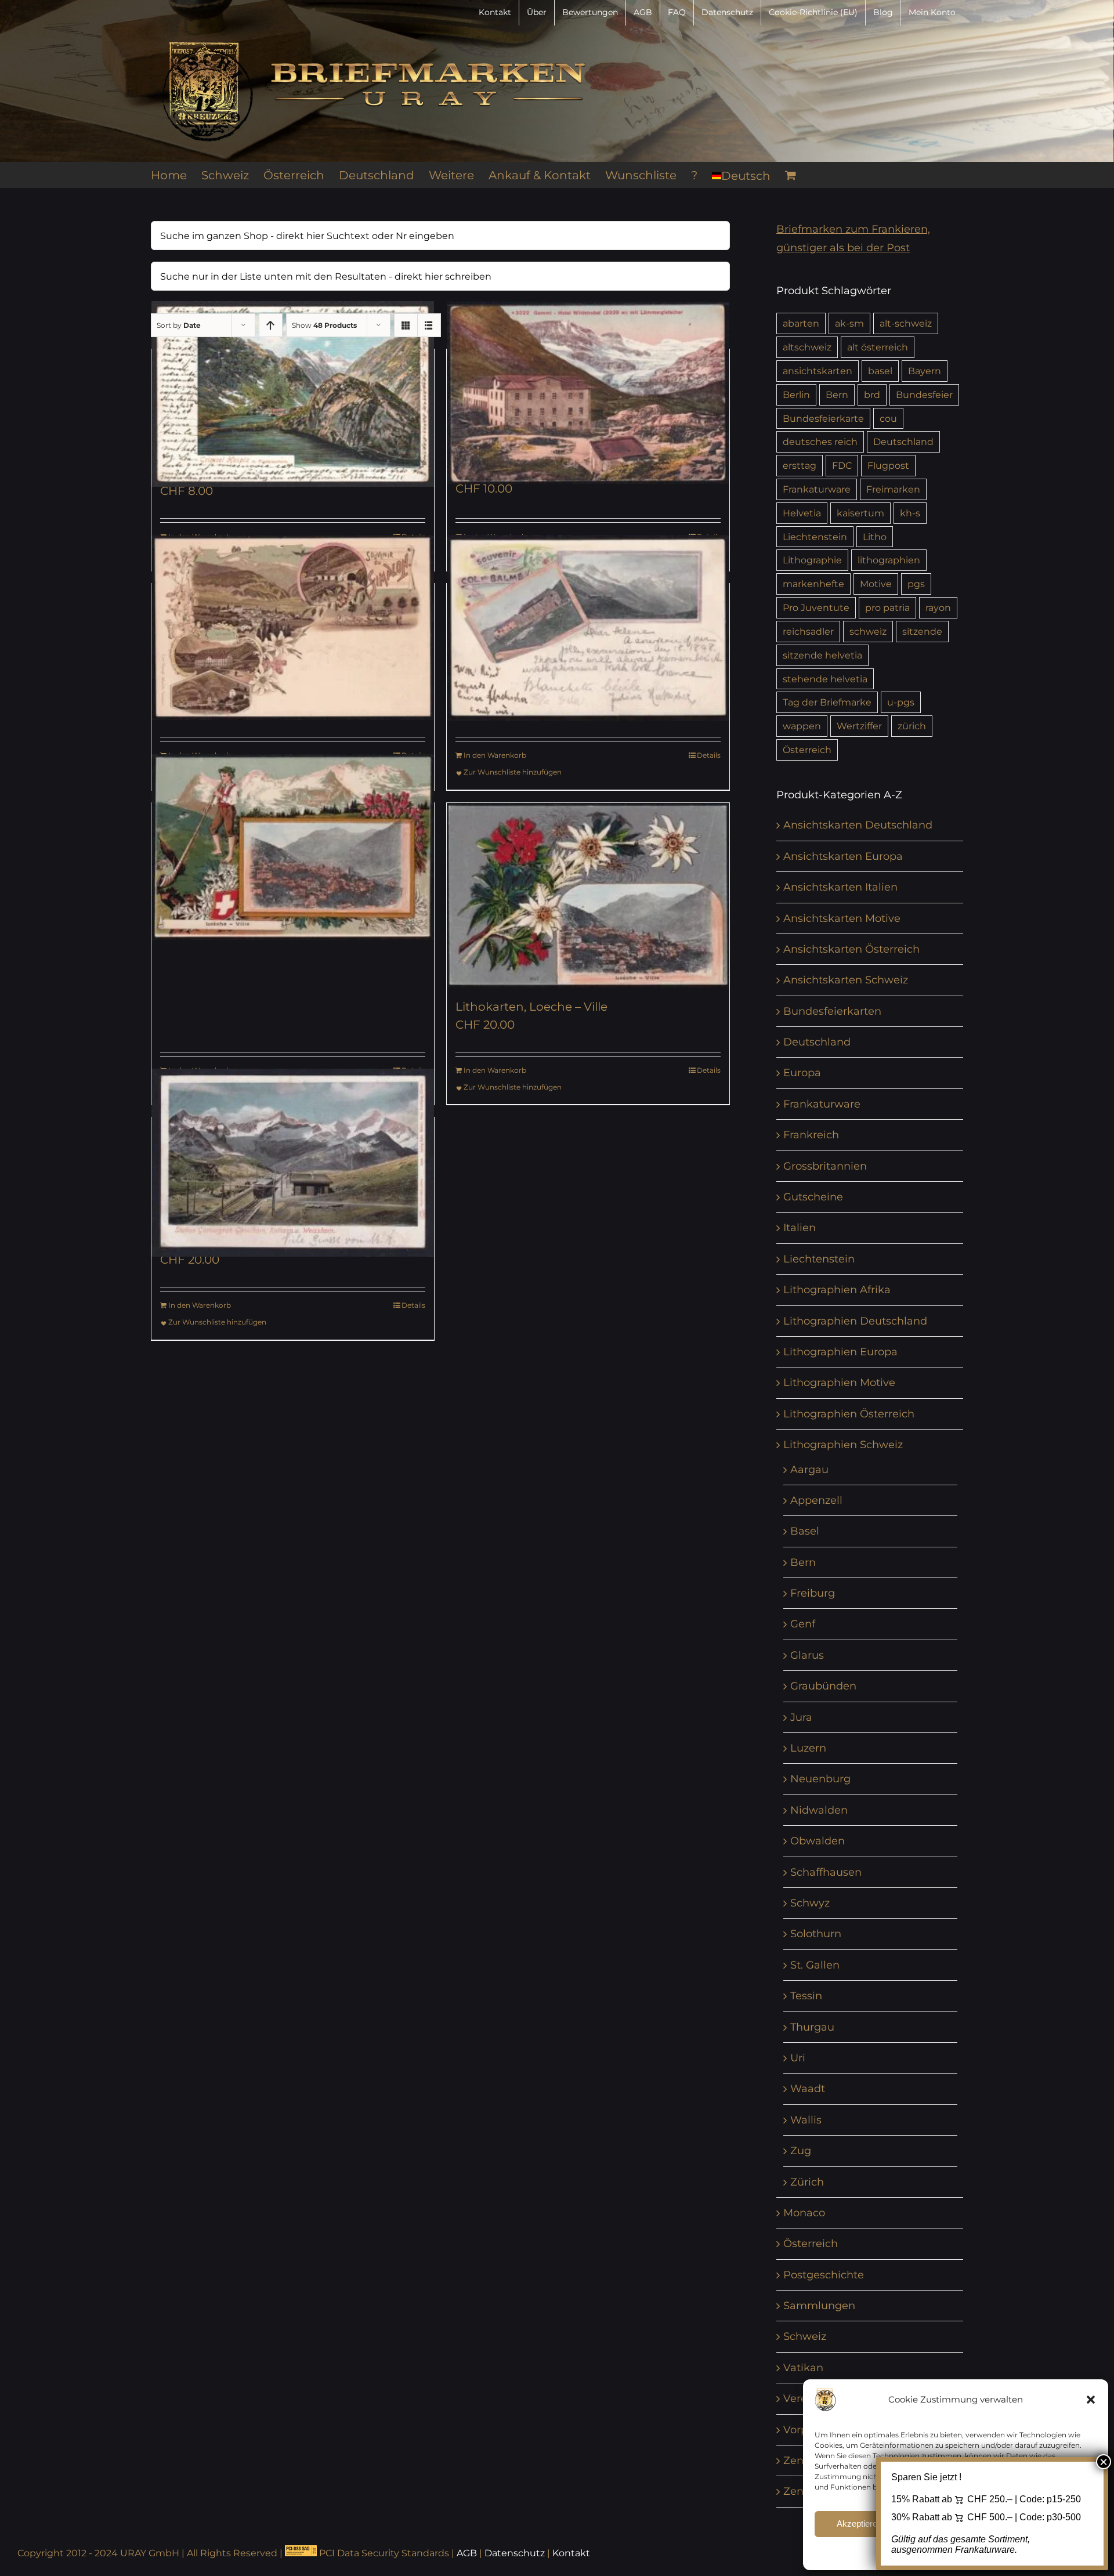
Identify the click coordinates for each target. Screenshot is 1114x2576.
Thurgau (812, 2027)
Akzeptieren (859, 2523)
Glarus (807, 1655)
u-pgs (901, 702)
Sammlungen (819, 2306)
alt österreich (878, 347)
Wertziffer (859, 726)
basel (880, 371)
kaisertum (860, 513)
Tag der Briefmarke (827, 702)
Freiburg (813, 1593)
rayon (938, 607)
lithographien (889, 560)
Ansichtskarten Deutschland (858, 825)
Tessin (806, 1996)
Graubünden (823, 1686)
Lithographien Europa (840, 1352)
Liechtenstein (815, 537)
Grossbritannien (825, 1166)
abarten (801, 323)
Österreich (807, 750)
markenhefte (813, 584)
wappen (802, 726)
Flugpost (888, 465)
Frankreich (811, 1135)
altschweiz (807, 347)
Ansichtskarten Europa (843, 856)
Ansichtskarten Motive (842, 918)
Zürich (807, 2182)
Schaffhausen (826, 1872)
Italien (800, 1228)
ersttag (800, 465)
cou (888, 418)
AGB (467, 2553)
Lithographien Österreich (849, 1414)
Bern (837, 395)
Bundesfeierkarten (832, 1011)
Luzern (808, 1748)
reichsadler (808, 631)
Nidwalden (819, 1810)
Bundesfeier (924, 395)
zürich (912, 726)
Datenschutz (515, 2553)
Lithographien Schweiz (843, 1445)
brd (872, 395)
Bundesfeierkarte (823, 418)
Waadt (808, 2089)
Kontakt (571, 2553)
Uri (798, 2058)
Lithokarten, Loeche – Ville (531, 1007)
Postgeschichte (824, 2275)
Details (709, 755)
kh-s (910, 513)
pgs (916, 584)
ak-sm (849, 323)
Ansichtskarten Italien (840, 887)
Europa (802, 1073)
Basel (805, 1531)
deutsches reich (820, 442)
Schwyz (810, 1903)
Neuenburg (820, 1779)
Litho (875, 537)
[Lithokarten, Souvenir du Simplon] (293, 628)
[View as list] (429, 325)
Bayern (925, 371)
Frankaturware (817, 489)
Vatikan (803, 2368)
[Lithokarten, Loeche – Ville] (293, 847)
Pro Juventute (816, 607)
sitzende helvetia (822, 655)
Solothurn (816, 1934)
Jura (801, 1717)
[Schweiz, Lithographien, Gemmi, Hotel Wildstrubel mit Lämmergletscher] (588, 393)
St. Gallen (815, 1965)
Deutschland (903, 442)
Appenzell (816, 1500)
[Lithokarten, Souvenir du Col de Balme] (588, 628)
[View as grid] (406, 325)
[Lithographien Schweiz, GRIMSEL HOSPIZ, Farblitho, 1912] (293, 394)
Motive (876, 584)
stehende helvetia (825, 679)
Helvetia (802, 513)
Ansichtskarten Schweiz (846, 980)
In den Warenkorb (495, 755)
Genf (803, 1624)
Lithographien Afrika (837, 1290)
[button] (1091, 2400)
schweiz (868, 631)
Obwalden (818, 1841)
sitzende (922, 631)
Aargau (809, 1470)
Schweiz (805, 2336)
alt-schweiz (906, 323)
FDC (842, 465)
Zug (801, 2151)
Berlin (796, 395)
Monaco (804, 2213)
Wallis (806, 2120)
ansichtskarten (818, 371)
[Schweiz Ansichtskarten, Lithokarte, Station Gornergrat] (293, 1162)
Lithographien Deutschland (855, 1321)
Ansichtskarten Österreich (851, 949)
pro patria (887, 607)
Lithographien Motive (839, 1383)
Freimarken (893, 489)
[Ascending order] (271, 325)
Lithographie (812, 560)
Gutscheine (813, 1197)
